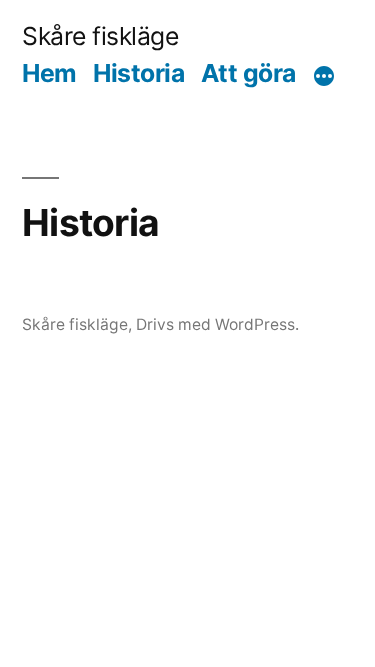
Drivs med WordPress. (217, 324)
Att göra (248, 73)
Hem (49, 73)
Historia (138, 73)
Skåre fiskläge (100, 36)
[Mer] (324, 77)
